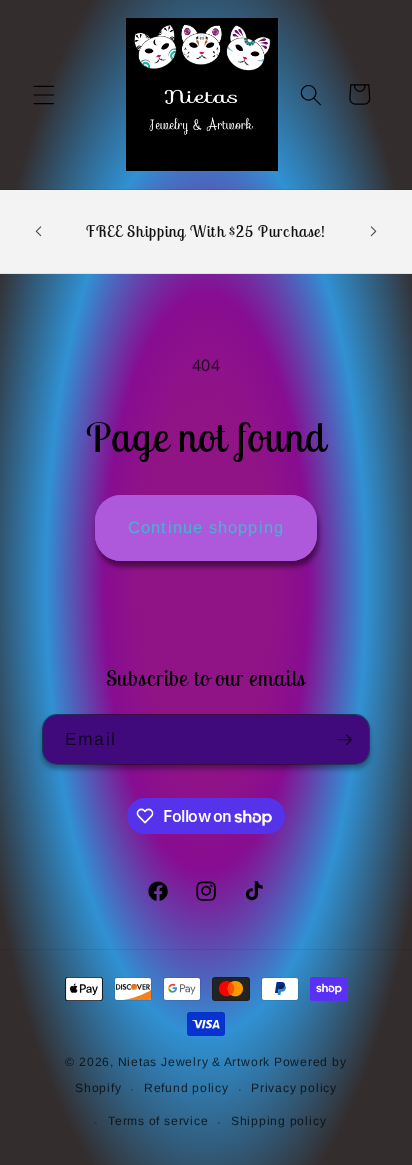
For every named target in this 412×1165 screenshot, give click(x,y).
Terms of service (158, 1121)
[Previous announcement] (39, 231)
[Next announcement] (374, 231)
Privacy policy (294, 1088)
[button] (44, 94)
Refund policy (186, 1088)
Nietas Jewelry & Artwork (194, 1062)
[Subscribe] (344, 740)
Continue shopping (206, 527)
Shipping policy (279, 1121)
